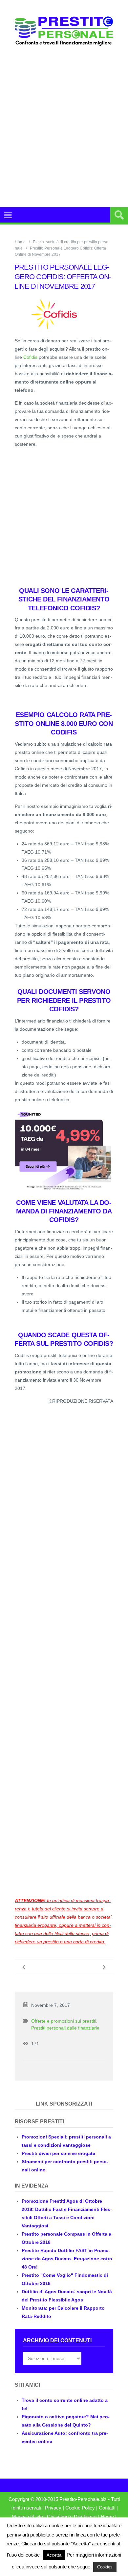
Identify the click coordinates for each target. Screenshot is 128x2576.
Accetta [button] (54, 2555)
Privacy (53, 2508)
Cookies (105, 2567)
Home (20, 242)
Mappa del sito (27, 2517)
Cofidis (30, 357)
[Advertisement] (64, 135)
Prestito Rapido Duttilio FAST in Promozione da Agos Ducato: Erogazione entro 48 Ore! (67, 2259)
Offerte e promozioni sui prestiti (64, 2021)
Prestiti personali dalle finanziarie (65, 2028)
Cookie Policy (80, 2508)
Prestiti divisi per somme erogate (58, 2153)
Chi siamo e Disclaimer (72, 2517)
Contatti (107, 2508)
